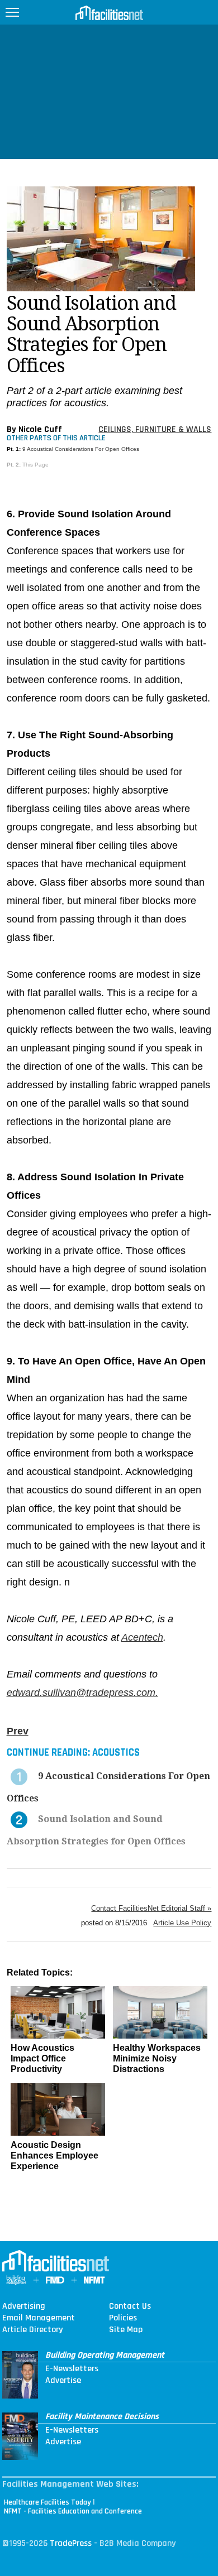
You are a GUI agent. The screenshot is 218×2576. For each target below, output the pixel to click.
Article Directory (32, 2330)
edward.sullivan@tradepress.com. (82, 1693)
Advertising (24, 2306)
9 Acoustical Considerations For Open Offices (81, 449)
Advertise (63, 2381)
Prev (18, 1731)
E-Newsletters (72, 2369)
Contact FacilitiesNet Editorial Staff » (151, 1908)
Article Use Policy (182, 1923)
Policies (123, 2318)
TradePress (71, 2543)
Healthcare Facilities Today (48, 2502)
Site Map (126, 2330)
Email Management (39, 2318)
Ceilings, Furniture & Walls (155, 429)
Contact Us (130, 2306)
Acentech (142, 1637)
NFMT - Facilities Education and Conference (73, 2511)
